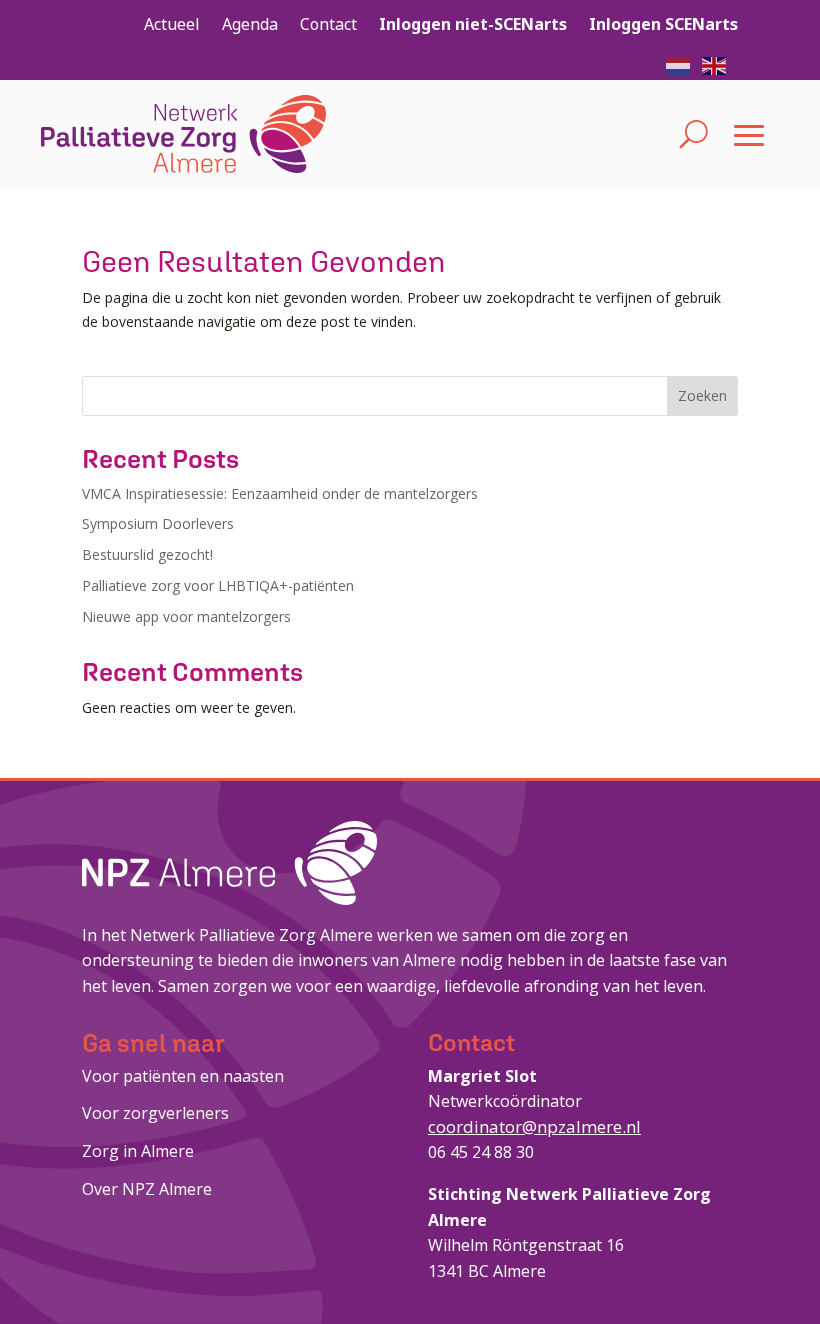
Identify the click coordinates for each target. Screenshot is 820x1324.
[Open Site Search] (693, 134)
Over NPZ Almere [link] (147, 1189)
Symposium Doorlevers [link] (158, 523)
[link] (183, 134)
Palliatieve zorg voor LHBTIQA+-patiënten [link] (218, 585)
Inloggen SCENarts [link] (663, 24)
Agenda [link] (250, 24)
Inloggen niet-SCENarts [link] (473, 24)
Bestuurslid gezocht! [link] (147, 554)
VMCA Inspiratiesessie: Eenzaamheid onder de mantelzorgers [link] (280, 493)
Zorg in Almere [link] (138, 1151)
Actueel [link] (172, 24)
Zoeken (702, 395)
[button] (679, 64)
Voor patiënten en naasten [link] (183, 1076)
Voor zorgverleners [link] (155, 1113)
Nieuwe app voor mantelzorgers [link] (186, 616)
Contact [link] (328, 24)
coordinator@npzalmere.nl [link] (534, 1126)
